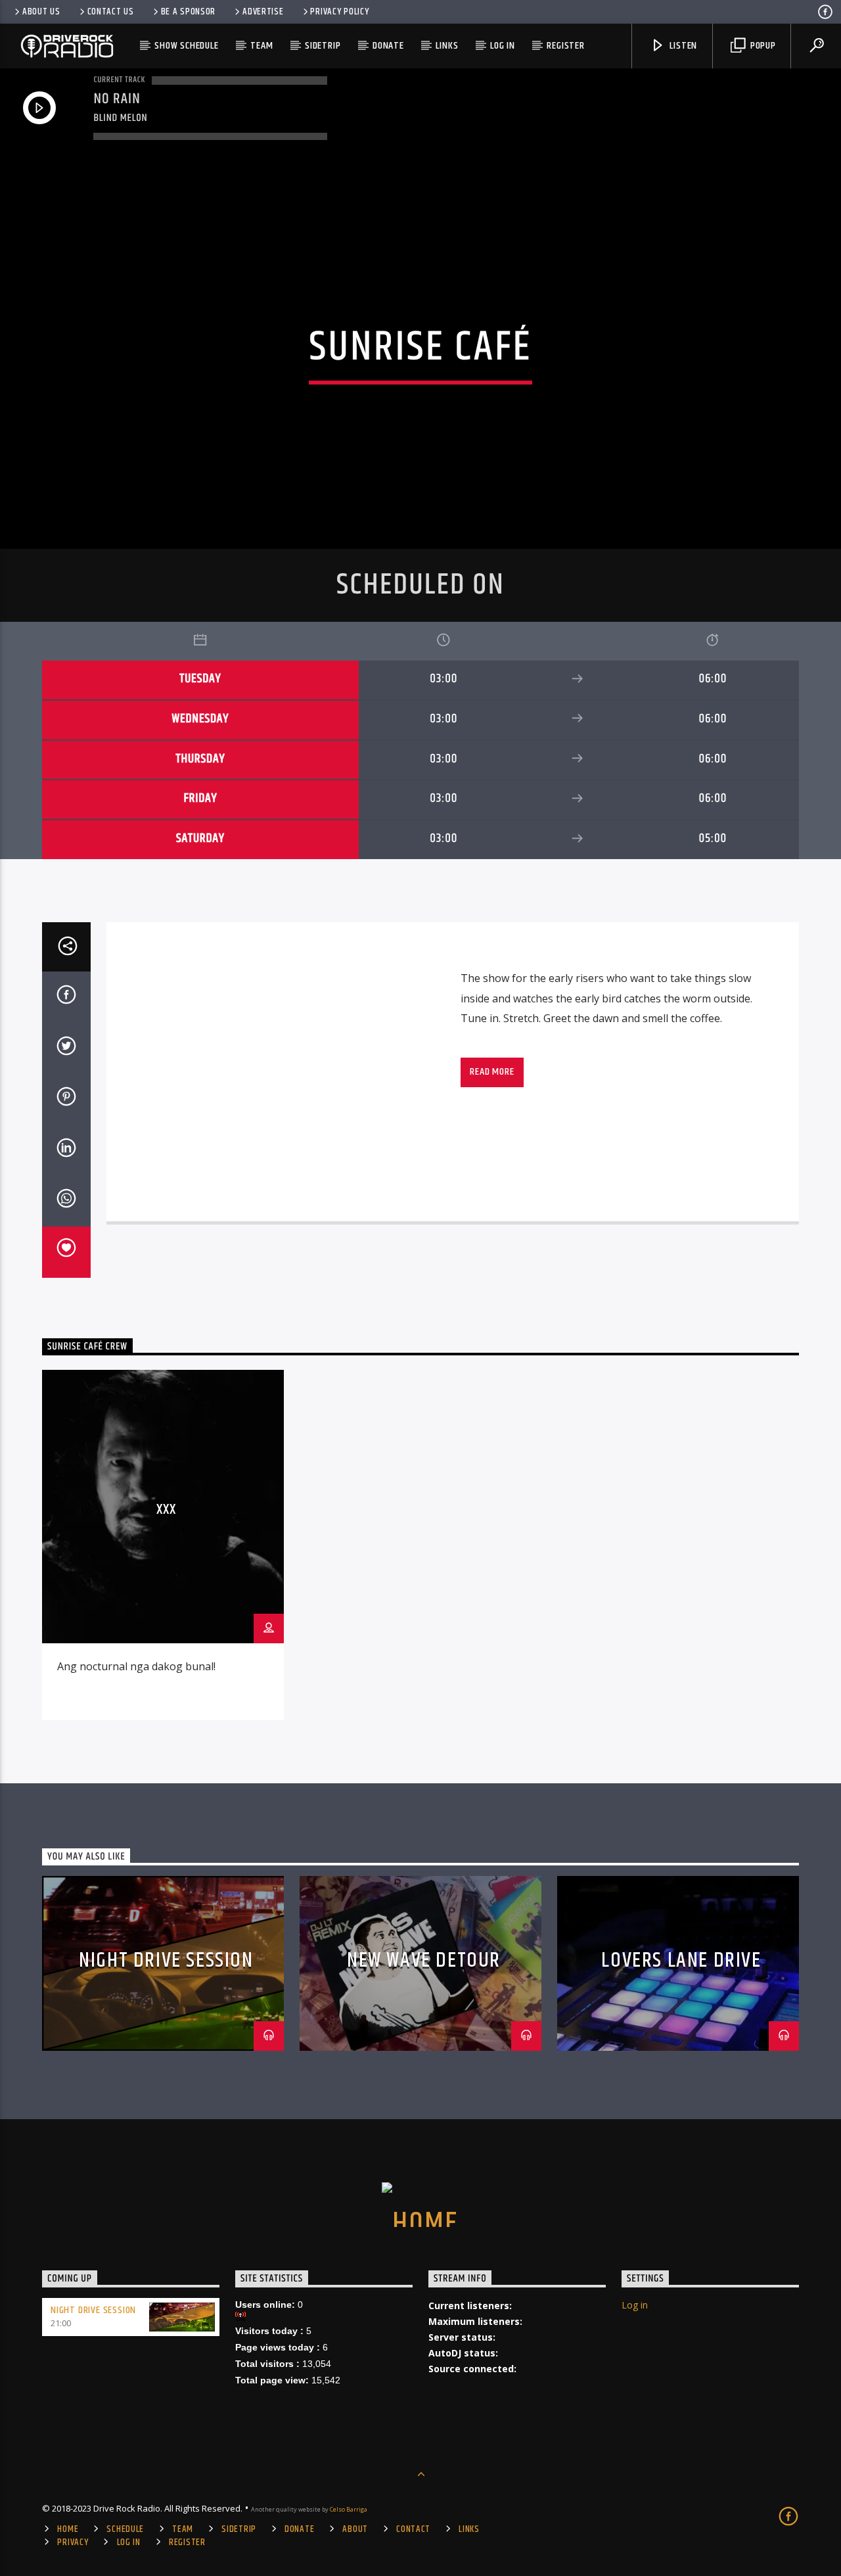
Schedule (125, 2529)
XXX (166, 1510)
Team (261, 46)
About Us (41, 12)
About (355, 2529)
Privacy (73, 2542)
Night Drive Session (166, 1960)
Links (447, 46)
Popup (762, 46)
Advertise (263, 12)
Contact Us (111, 12)
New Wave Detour (424, 1960)
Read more (492, 1072)
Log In (503, 46)
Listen (683, 46)
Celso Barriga (349, 2509)
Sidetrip (323, 46)
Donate (388, 46)
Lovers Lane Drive (681, 1960)
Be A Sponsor (189, 12)
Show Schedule (186, 46)
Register (565, 46)
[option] (163, 1545)
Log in (635, 2305)
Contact (413, 2529)
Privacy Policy (339, 12)
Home (68, 2529)
